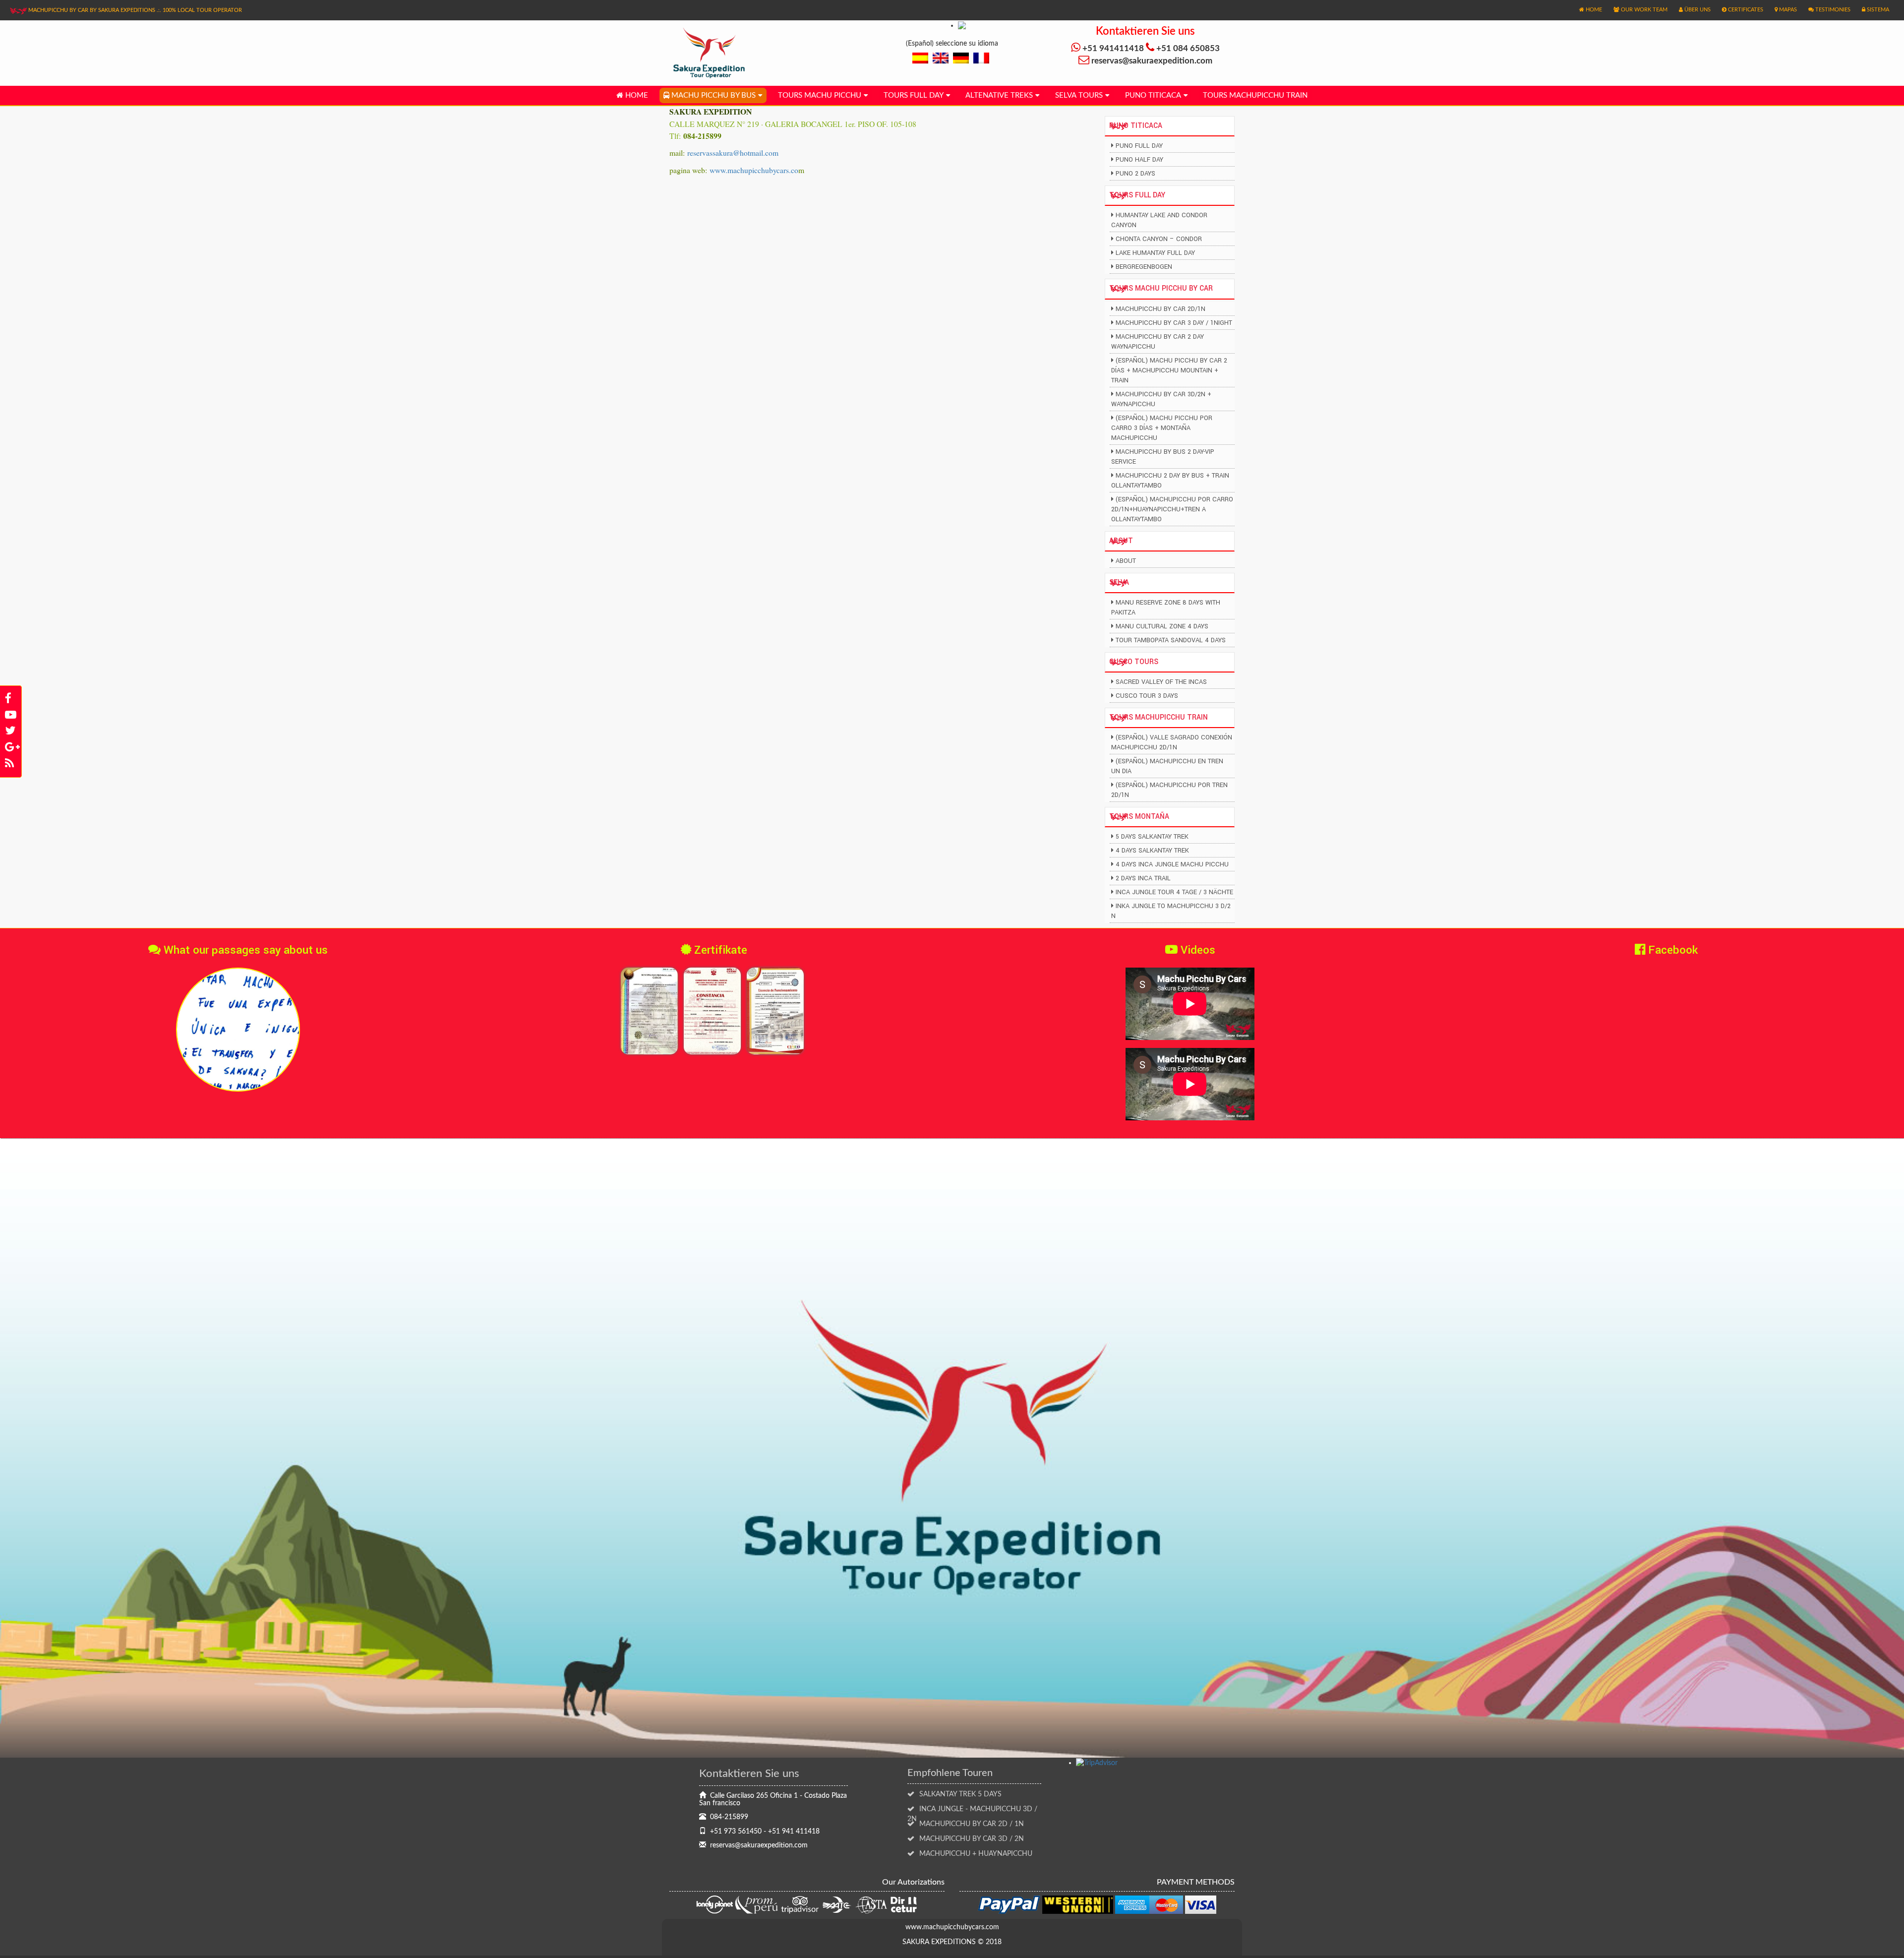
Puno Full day (1139, 146)
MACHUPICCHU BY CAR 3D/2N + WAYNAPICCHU (1161, 399)
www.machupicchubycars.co (754, 170)
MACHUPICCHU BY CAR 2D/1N (1160, 309)
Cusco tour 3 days (1147, 696)
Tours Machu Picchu (820, 95)
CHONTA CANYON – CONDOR (1159, 239)
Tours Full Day (914, 95)
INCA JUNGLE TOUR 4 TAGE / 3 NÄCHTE (1174, 892)
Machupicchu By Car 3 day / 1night (1174, 323)
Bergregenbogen (1144, 267)
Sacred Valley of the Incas (1161, 682)
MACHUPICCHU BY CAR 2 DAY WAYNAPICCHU (1158, 342)
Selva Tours (1079, 95)
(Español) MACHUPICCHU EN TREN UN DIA (1167, 766)
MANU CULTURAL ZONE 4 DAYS (1162, 626)
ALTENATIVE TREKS (999, 95)
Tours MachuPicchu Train (1255, 95)
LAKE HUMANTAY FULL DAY (1155, 253)
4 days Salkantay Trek (1152, 851)
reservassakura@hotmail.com (733, 153)
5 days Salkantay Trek (1152, 837)
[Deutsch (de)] (961, 58)
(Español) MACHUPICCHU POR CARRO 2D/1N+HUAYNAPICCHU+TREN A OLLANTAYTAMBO (1172, 509)
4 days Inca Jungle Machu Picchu (1172, 864)
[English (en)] (941, 58)
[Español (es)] (920, 58)
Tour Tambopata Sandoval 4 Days (1171, 640)
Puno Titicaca (1153, 95)
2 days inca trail (1143, 878)
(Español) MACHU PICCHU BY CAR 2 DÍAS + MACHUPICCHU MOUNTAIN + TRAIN (1169, 370)
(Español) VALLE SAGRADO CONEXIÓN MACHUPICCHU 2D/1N (1172, 742)
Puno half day (1139, 160)
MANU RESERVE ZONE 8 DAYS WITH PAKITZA (1166, 608)
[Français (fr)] (981, 58)
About (1126, 561)
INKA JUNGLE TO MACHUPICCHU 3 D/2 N (1171, 911)
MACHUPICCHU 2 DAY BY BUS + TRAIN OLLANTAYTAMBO (1170, 481)
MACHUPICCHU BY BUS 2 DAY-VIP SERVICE (1163, 457)
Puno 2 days (1135, 174)
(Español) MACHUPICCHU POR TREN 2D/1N (1169, 790)
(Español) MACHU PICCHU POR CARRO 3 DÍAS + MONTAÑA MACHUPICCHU (1162, 428)
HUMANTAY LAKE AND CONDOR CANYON (1159, 220)
